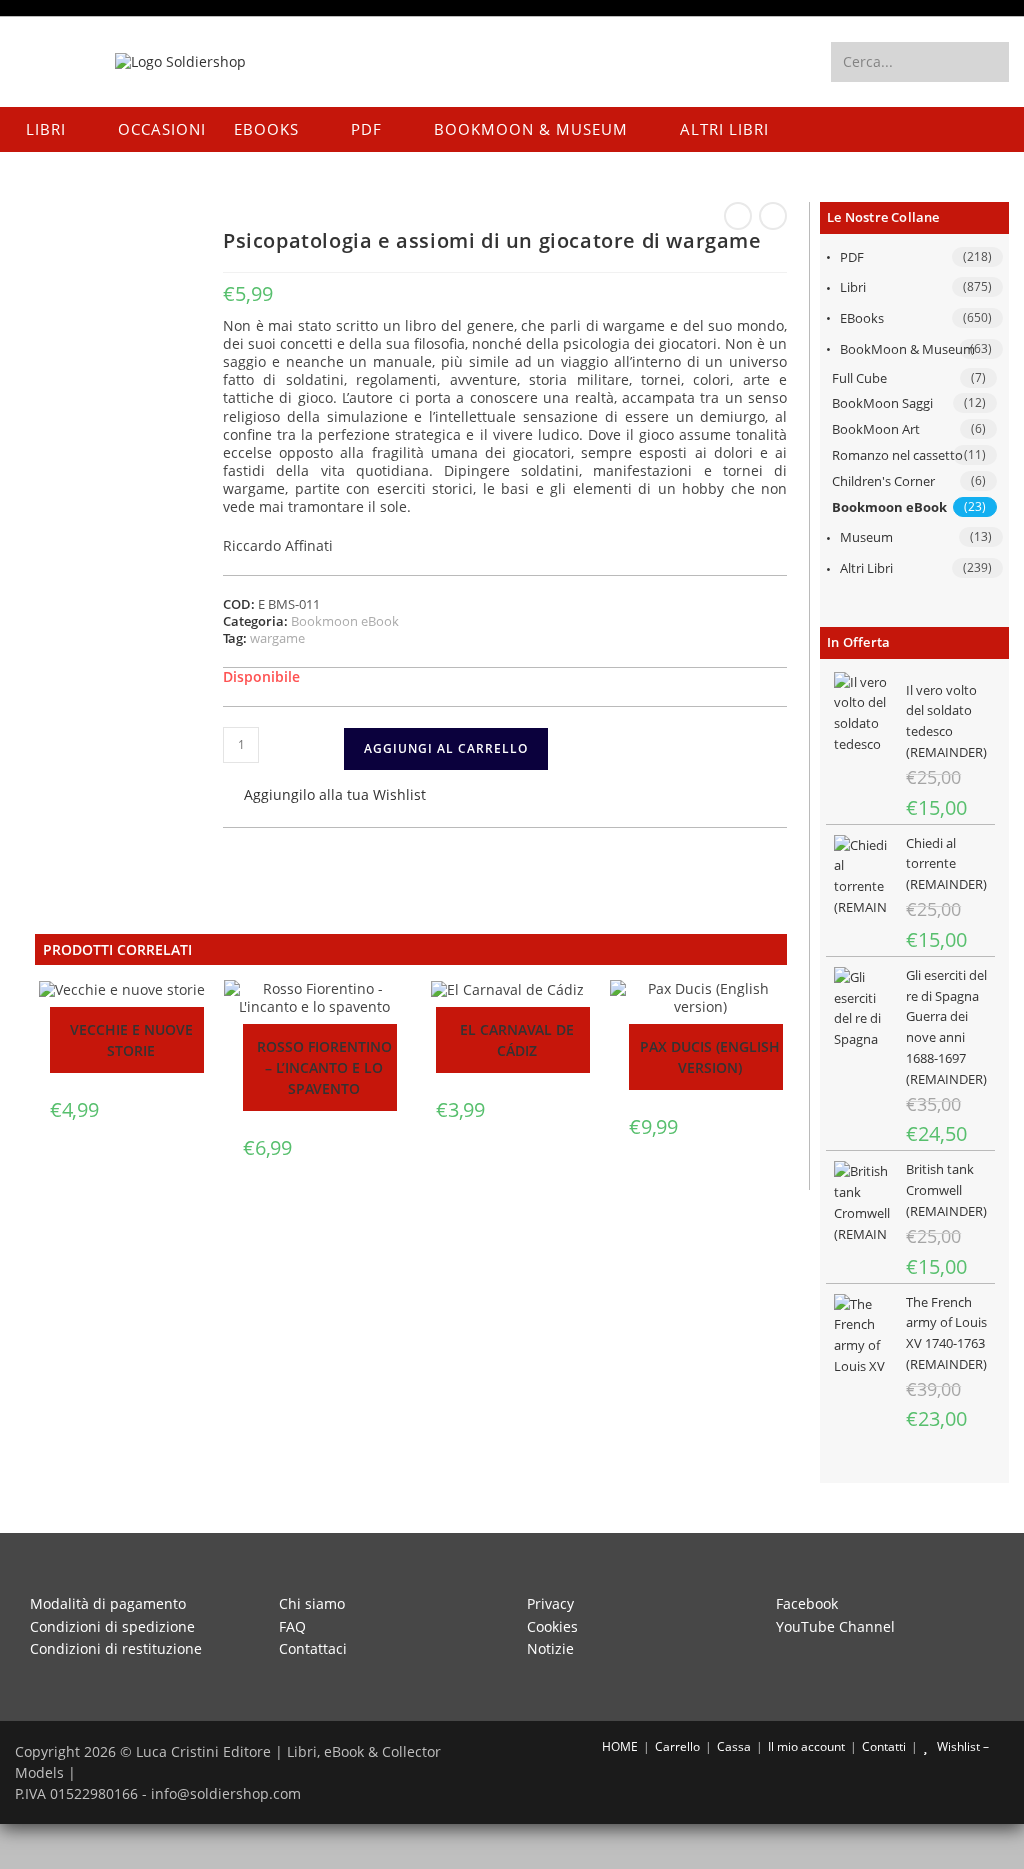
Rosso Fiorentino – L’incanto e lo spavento (324, 1067)
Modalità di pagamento (108, 1603)
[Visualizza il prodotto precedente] (738, 216)
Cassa (734, 1746)
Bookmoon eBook (889, 507)
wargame (277, 638)
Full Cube (859, 378)
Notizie (550, 1648)
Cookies (552, 1626)
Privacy (550, 1603)
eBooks (862, 318)
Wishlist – (961, 1746)
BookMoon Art (876, 429)
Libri (853, 287)
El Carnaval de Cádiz (517, 1040)
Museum (866, 537)
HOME (618, 1746)
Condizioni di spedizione (112, 1626)
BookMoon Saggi (882, 403)
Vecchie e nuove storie (131, 1040)
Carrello (677, 1746)
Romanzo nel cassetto (897, 455)
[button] (324, 796)
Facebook (807, 1603)
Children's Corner (883, 481)
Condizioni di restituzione (116, 1648)
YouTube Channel (835, 1626)
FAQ (292, 1626)
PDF (852, 257)
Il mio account (806, 1746)
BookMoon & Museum (907, 349)
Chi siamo (312, 1603)
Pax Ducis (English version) (710, 1057)
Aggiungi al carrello (446, 748)
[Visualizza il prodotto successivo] (773, 216)
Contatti (884, 1746)
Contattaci (313, 1648)
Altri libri (866, 568)
